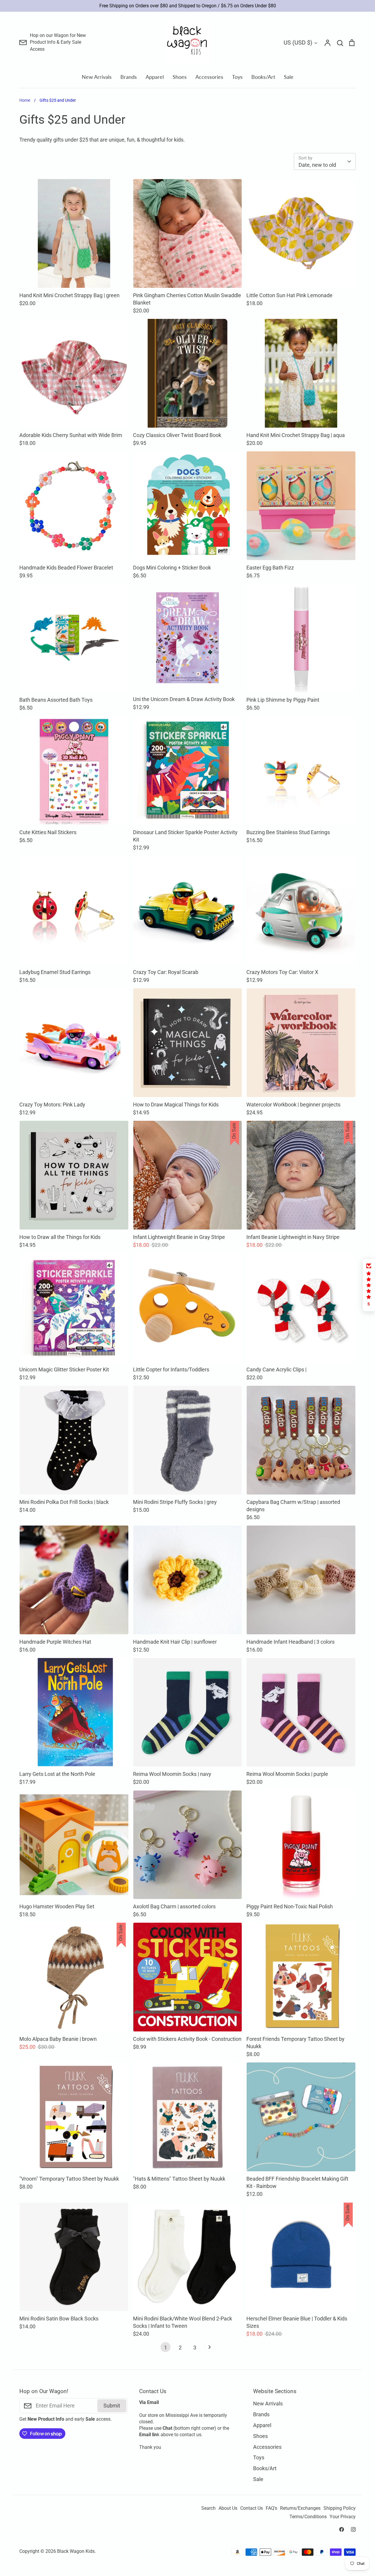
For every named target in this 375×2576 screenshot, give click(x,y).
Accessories (209, 77)
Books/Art (263, 77)
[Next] (209, 2349)
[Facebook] (342, 2529)
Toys (237, 77)
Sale (289, 77)
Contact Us (252, 2508)
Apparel (155, 77)
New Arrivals (97, 77)
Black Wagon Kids (76, 2551)
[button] (369, 1285)
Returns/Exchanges (300, 2508)
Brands (129, 77)
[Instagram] (353, 2529)
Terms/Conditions (308, 2517)
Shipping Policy (340, 2508)
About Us (228, 2508)
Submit (112, 2406)
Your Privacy (343, 2517)
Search (208, 2508)
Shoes (180, 77)
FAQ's (271, 2508)
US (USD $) (298, 42)
